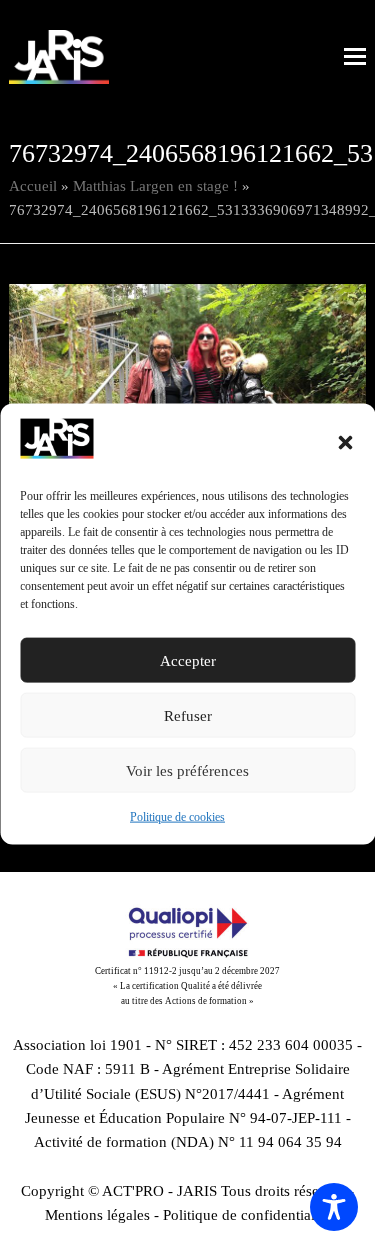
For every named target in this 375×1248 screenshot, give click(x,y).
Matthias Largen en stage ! (155, 186)
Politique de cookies (177, 817)
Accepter (188, 661)
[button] (345, 443)
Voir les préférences (187, 771)
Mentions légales (97, 1215)
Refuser (188, 716)
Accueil (33, 186)
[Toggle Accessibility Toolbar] (334, 1207)
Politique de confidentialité (246, 1215)
